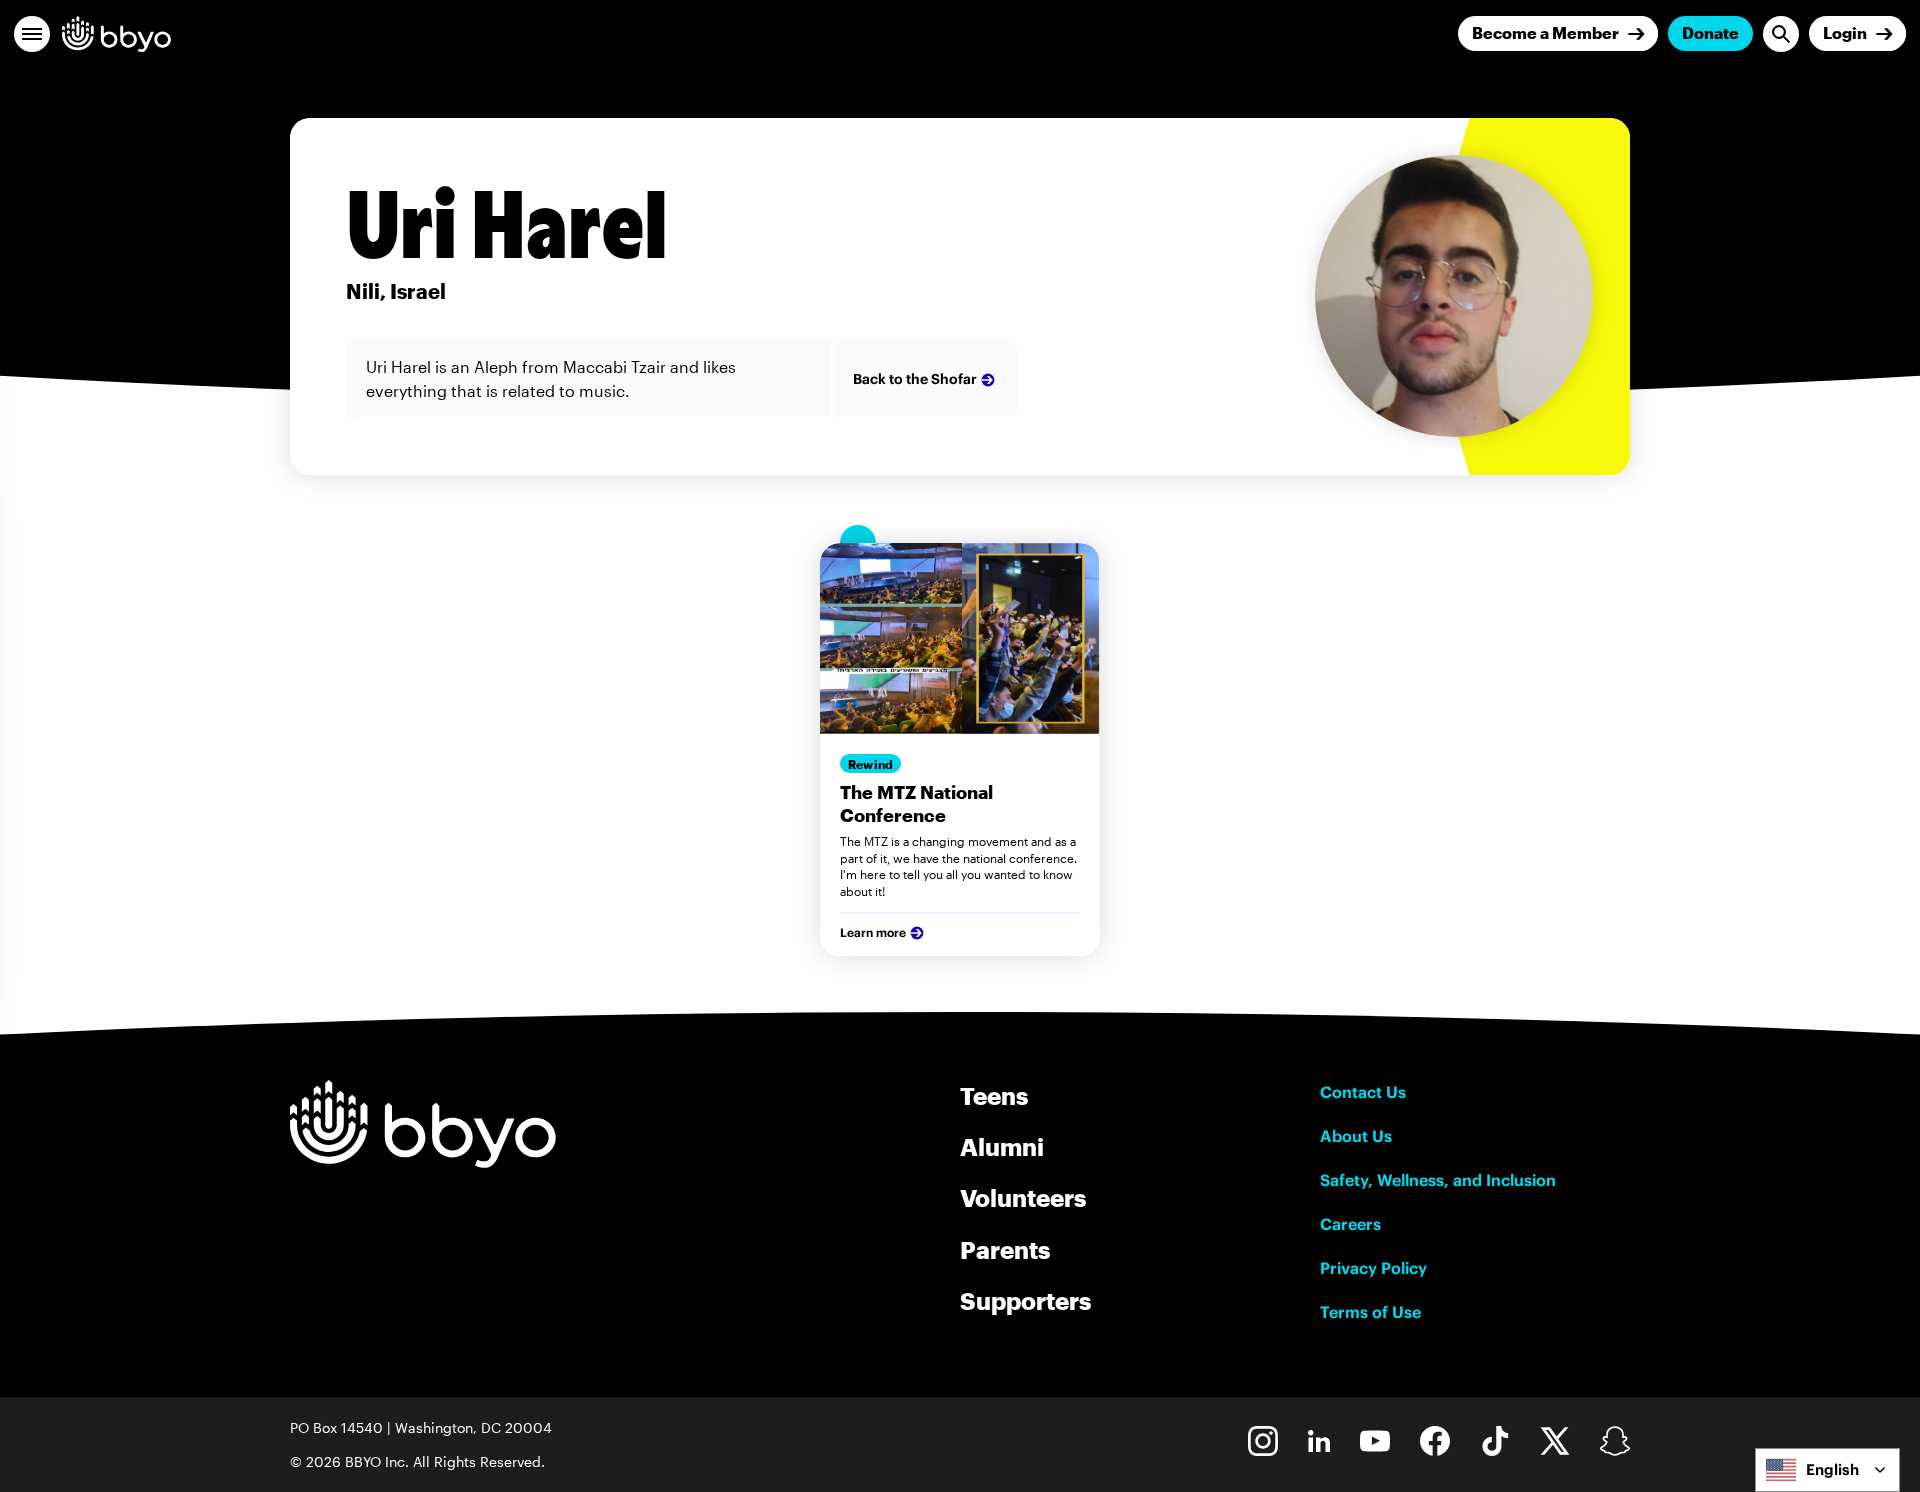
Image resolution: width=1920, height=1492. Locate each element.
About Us (1356, 1136)
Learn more (873, 932)
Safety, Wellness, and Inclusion (1438, 1180)
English (1832, 1469)
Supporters (1025, 1300)
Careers (1350, 1224)
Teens (994, 1095)
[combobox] (1827, 1470)
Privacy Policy (1373, 1268)
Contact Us (1363, 1092)
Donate (1710, 32)
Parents (1005, 1249)
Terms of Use (1370, 1312)
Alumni (1002, 1146)
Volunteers (1023, 1197)
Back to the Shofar (915, 379)
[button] (32, 34)
